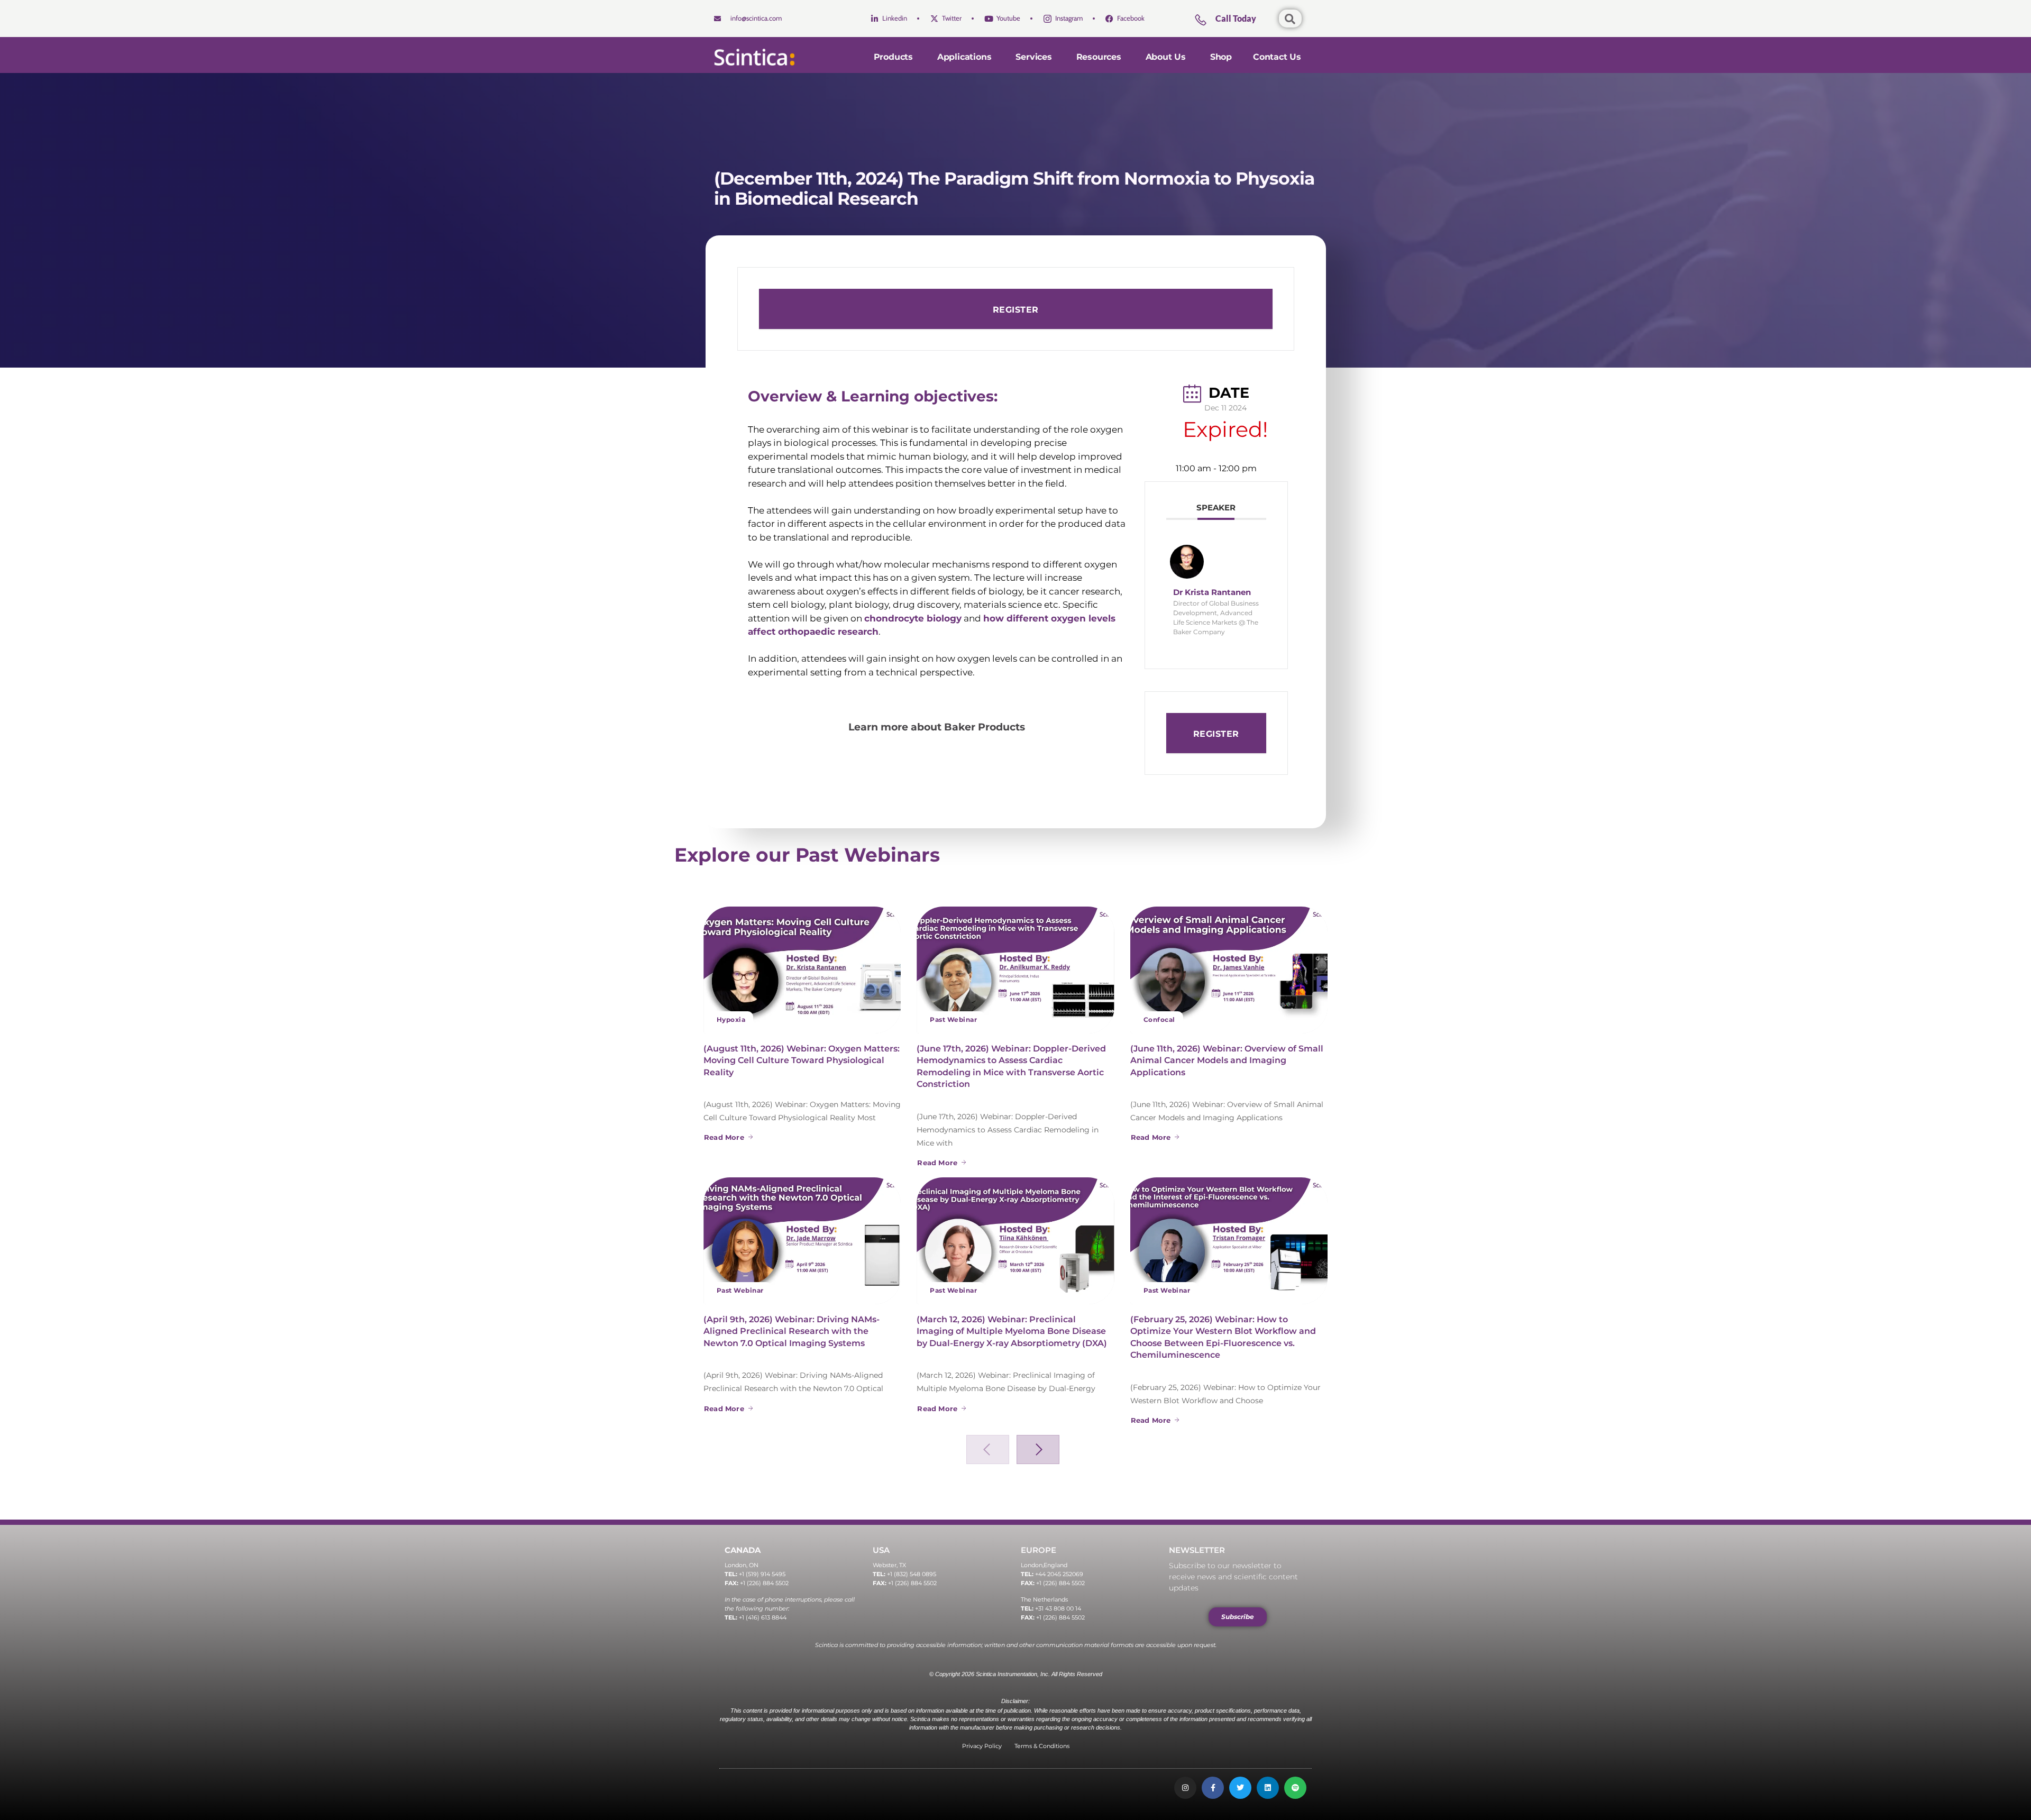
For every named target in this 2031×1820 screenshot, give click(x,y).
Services (1033, 57)
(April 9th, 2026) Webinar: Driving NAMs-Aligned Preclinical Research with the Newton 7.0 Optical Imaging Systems (792, 1331)
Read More (724, 1137)
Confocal (1159, 1019)
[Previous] (988, 1449)
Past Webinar (953, 1019)
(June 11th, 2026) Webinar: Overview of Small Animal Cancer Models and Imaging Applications (1227, 1060)
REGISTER (1016, 310)
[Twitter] (1240, 1788)
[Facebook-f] (1213, 1788)
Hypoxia (731, 1019)
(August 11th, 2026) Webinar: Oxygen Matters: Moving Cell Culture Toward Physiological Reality (802, 1060)
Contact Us (1277, 57)
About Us (1166, 57)
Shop (1221, 57)
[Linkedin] (1268, 1788)
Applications (964, 57)
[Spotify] (1295, 1788)
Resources (1099, 57)
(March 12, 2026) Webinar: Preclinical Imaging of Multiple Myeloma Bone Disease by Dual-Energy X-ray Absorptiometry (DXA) (1012, 1331)
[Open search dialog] (1290, 19)
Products (893, 57)
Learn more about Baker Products (938, 727)
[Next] (1038, 1449)
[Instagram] (1185, 1788)
